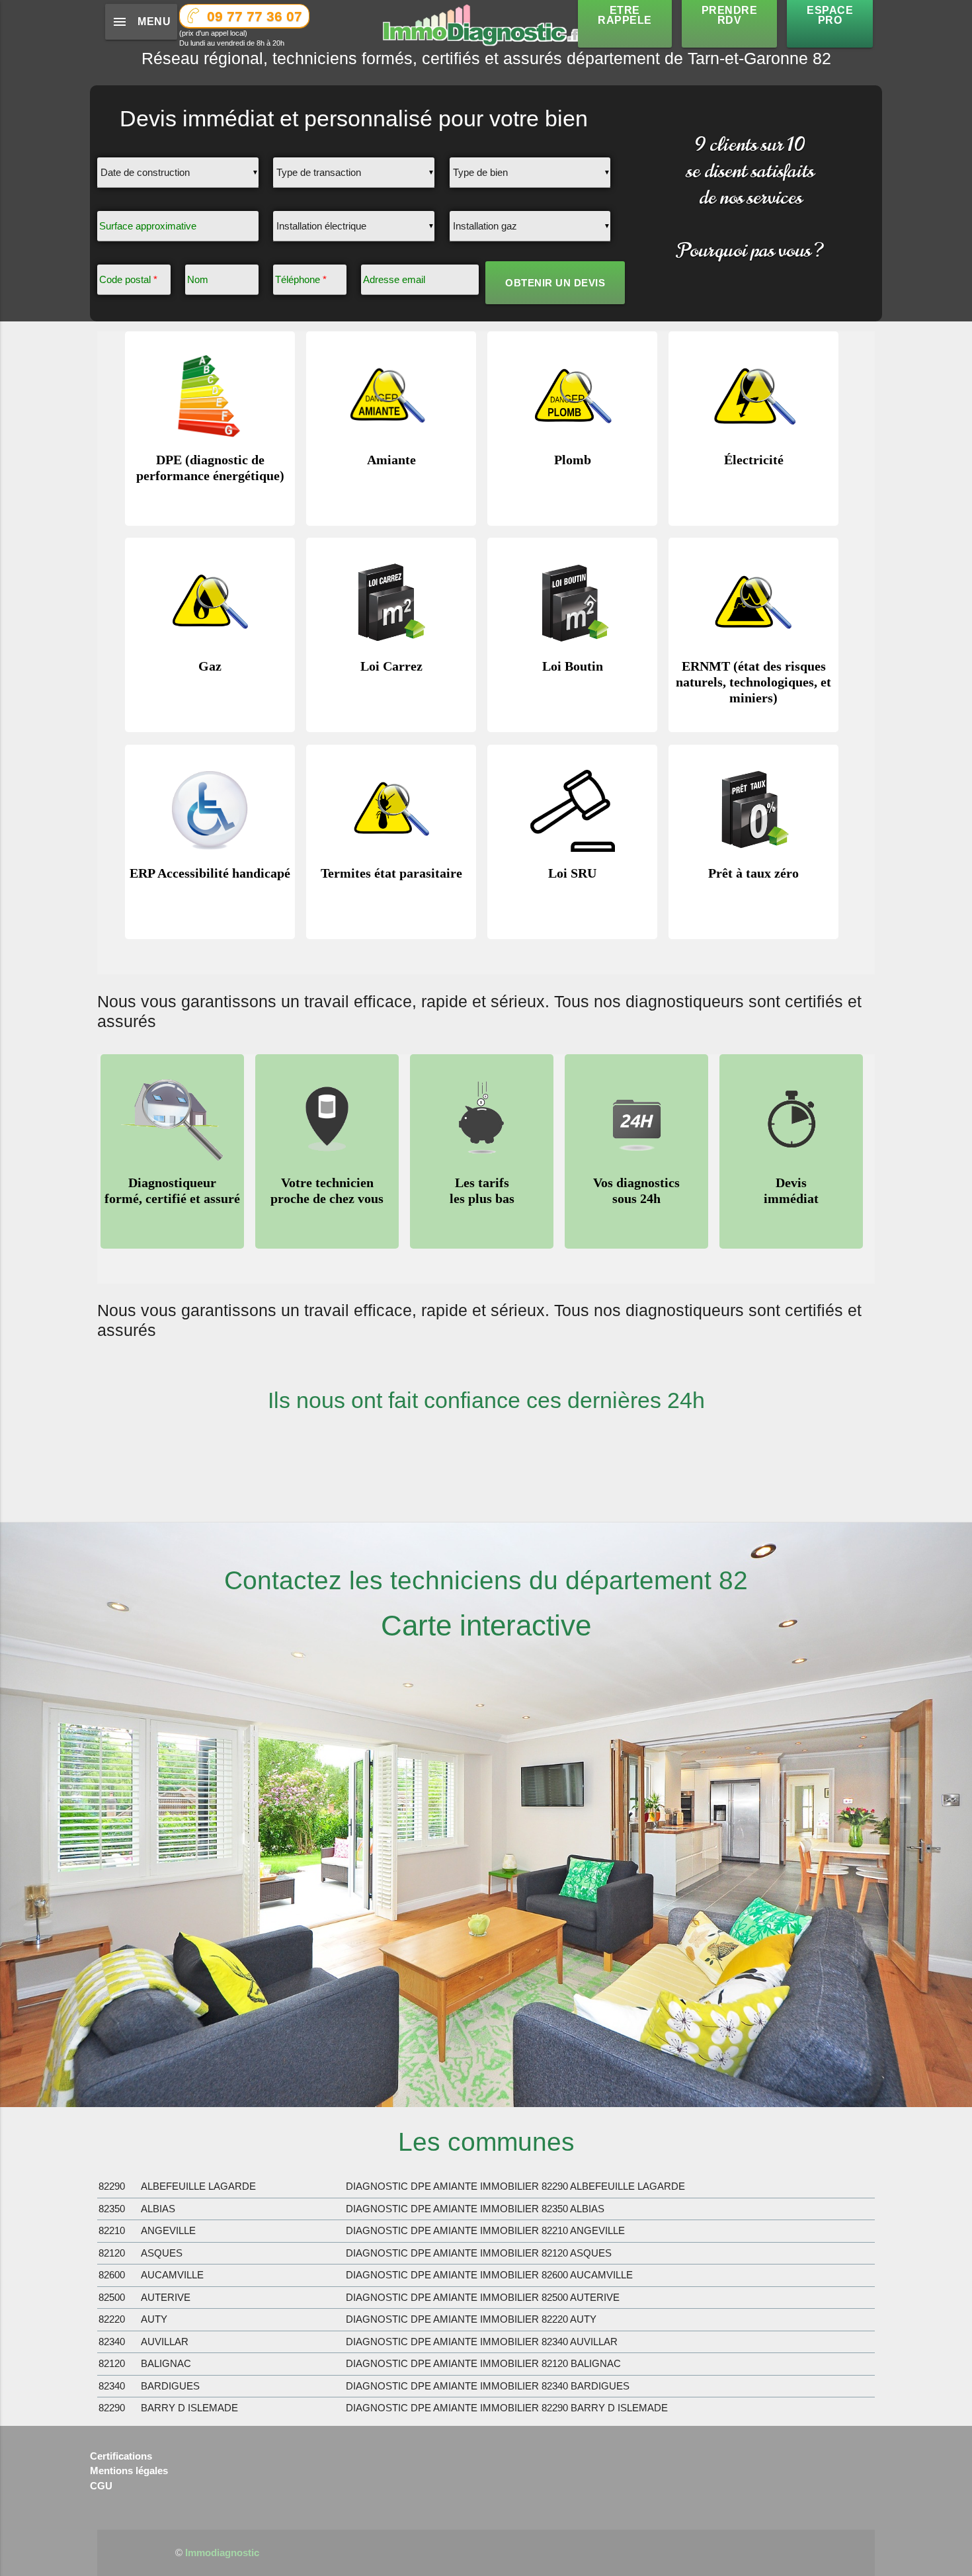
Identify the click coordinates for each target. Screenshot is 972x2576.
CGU (101, 2486)
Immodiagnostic (222, 2553)
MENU (141, 22)
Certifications (121, 2456)
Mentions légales (129, 2471)
